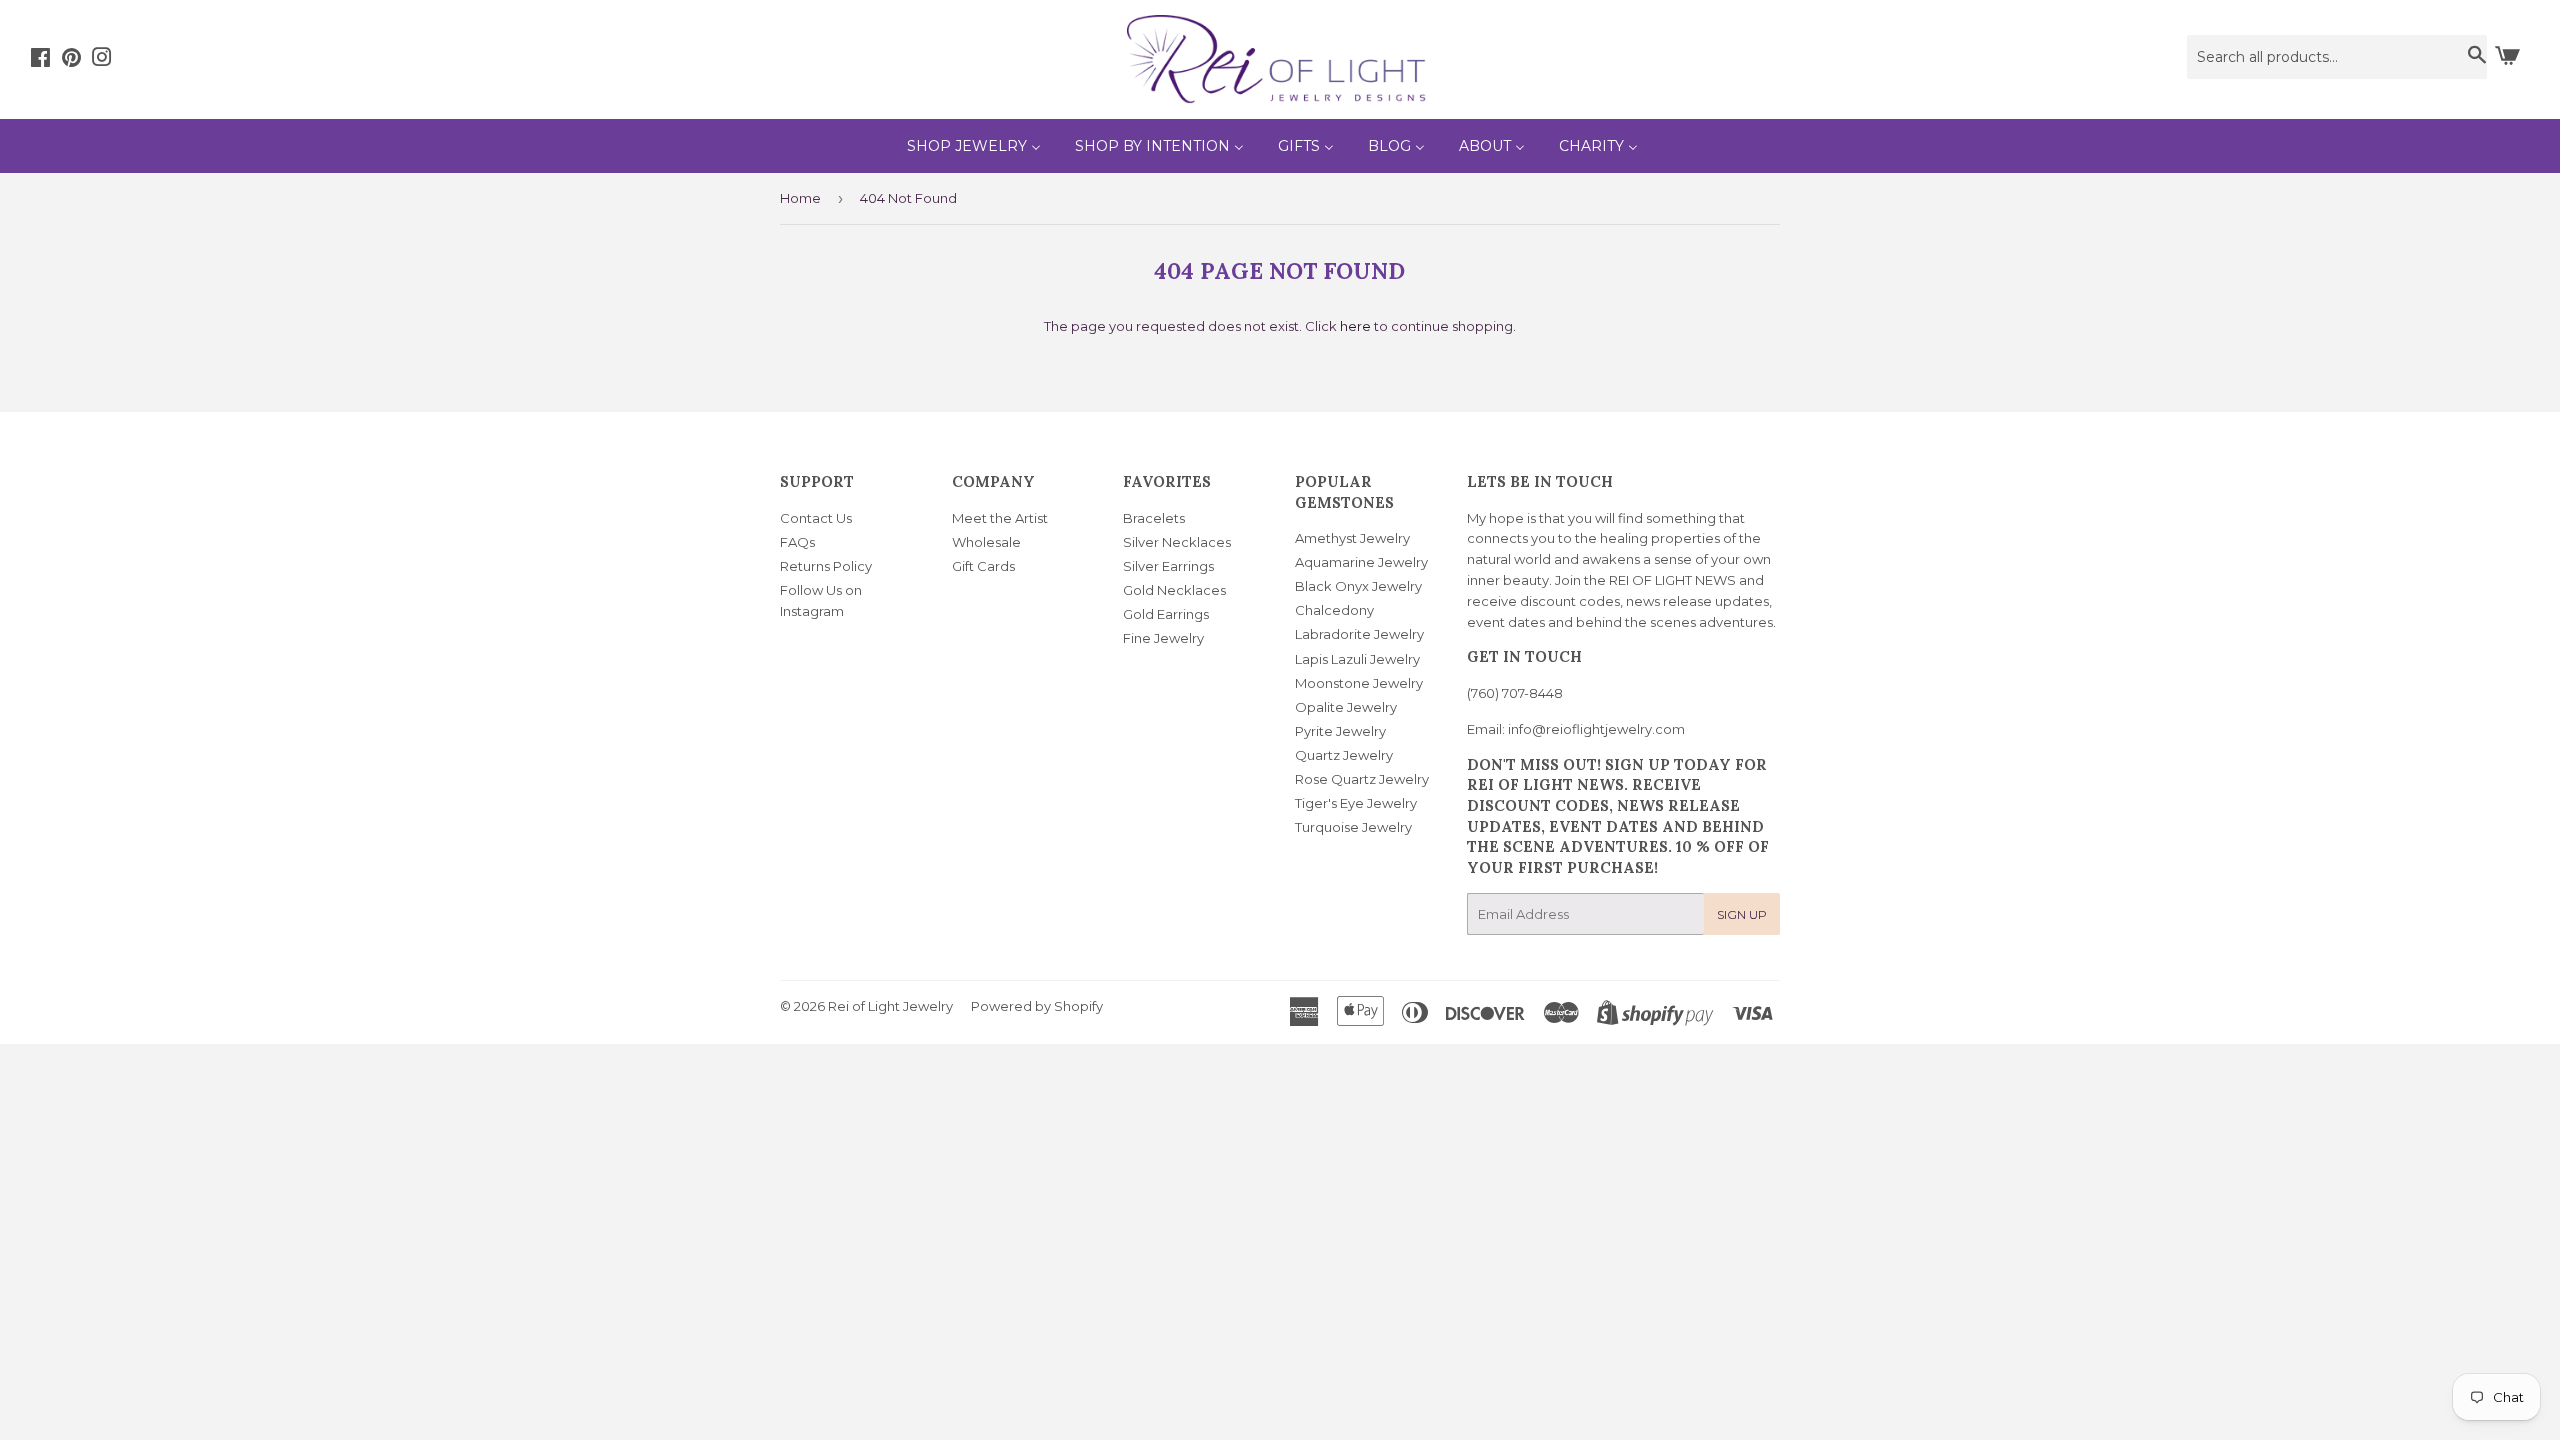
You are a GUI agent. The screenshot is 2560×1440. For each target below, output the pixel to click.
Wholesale (986, 542)
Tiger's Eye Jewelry (1356, 803)
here (1355, 326)
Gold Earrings (1166, 614)
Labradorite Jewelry (1359, 634)
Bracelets (1154, 518)
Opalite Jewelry (1346, 707)
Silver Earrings (1168, 566)
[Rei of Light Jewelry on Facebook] (40, 60)
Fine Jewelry (1163, 638)
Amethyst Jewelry (1352, 538)
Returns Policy (826, 566)
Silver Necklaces (1177, 542)
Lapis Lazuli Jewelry (1357, 659)
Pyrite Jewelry (1340, 731)
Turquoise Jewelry (1353, 827)
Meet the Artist (1000, 518)
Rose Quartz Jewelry (1362, 779)
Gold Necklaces (1174, 590)
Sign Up (1742, 914)
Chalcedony (1334, 610)
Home (800, 198)
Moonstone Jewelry (1359, 683)
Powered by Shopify (1037, 1006)
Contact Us (816, 518)
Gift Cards (983, 566)
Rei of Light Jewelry (890, 1006)
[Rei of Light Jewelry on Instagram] (102, 60)
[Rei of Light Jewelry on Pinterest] (71, 60)
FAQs (797, 542)
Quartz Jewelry (1344, 755)
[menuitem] (974, 146)
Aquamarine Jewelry (1361, 562)
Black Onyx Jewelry (1358, 586)
